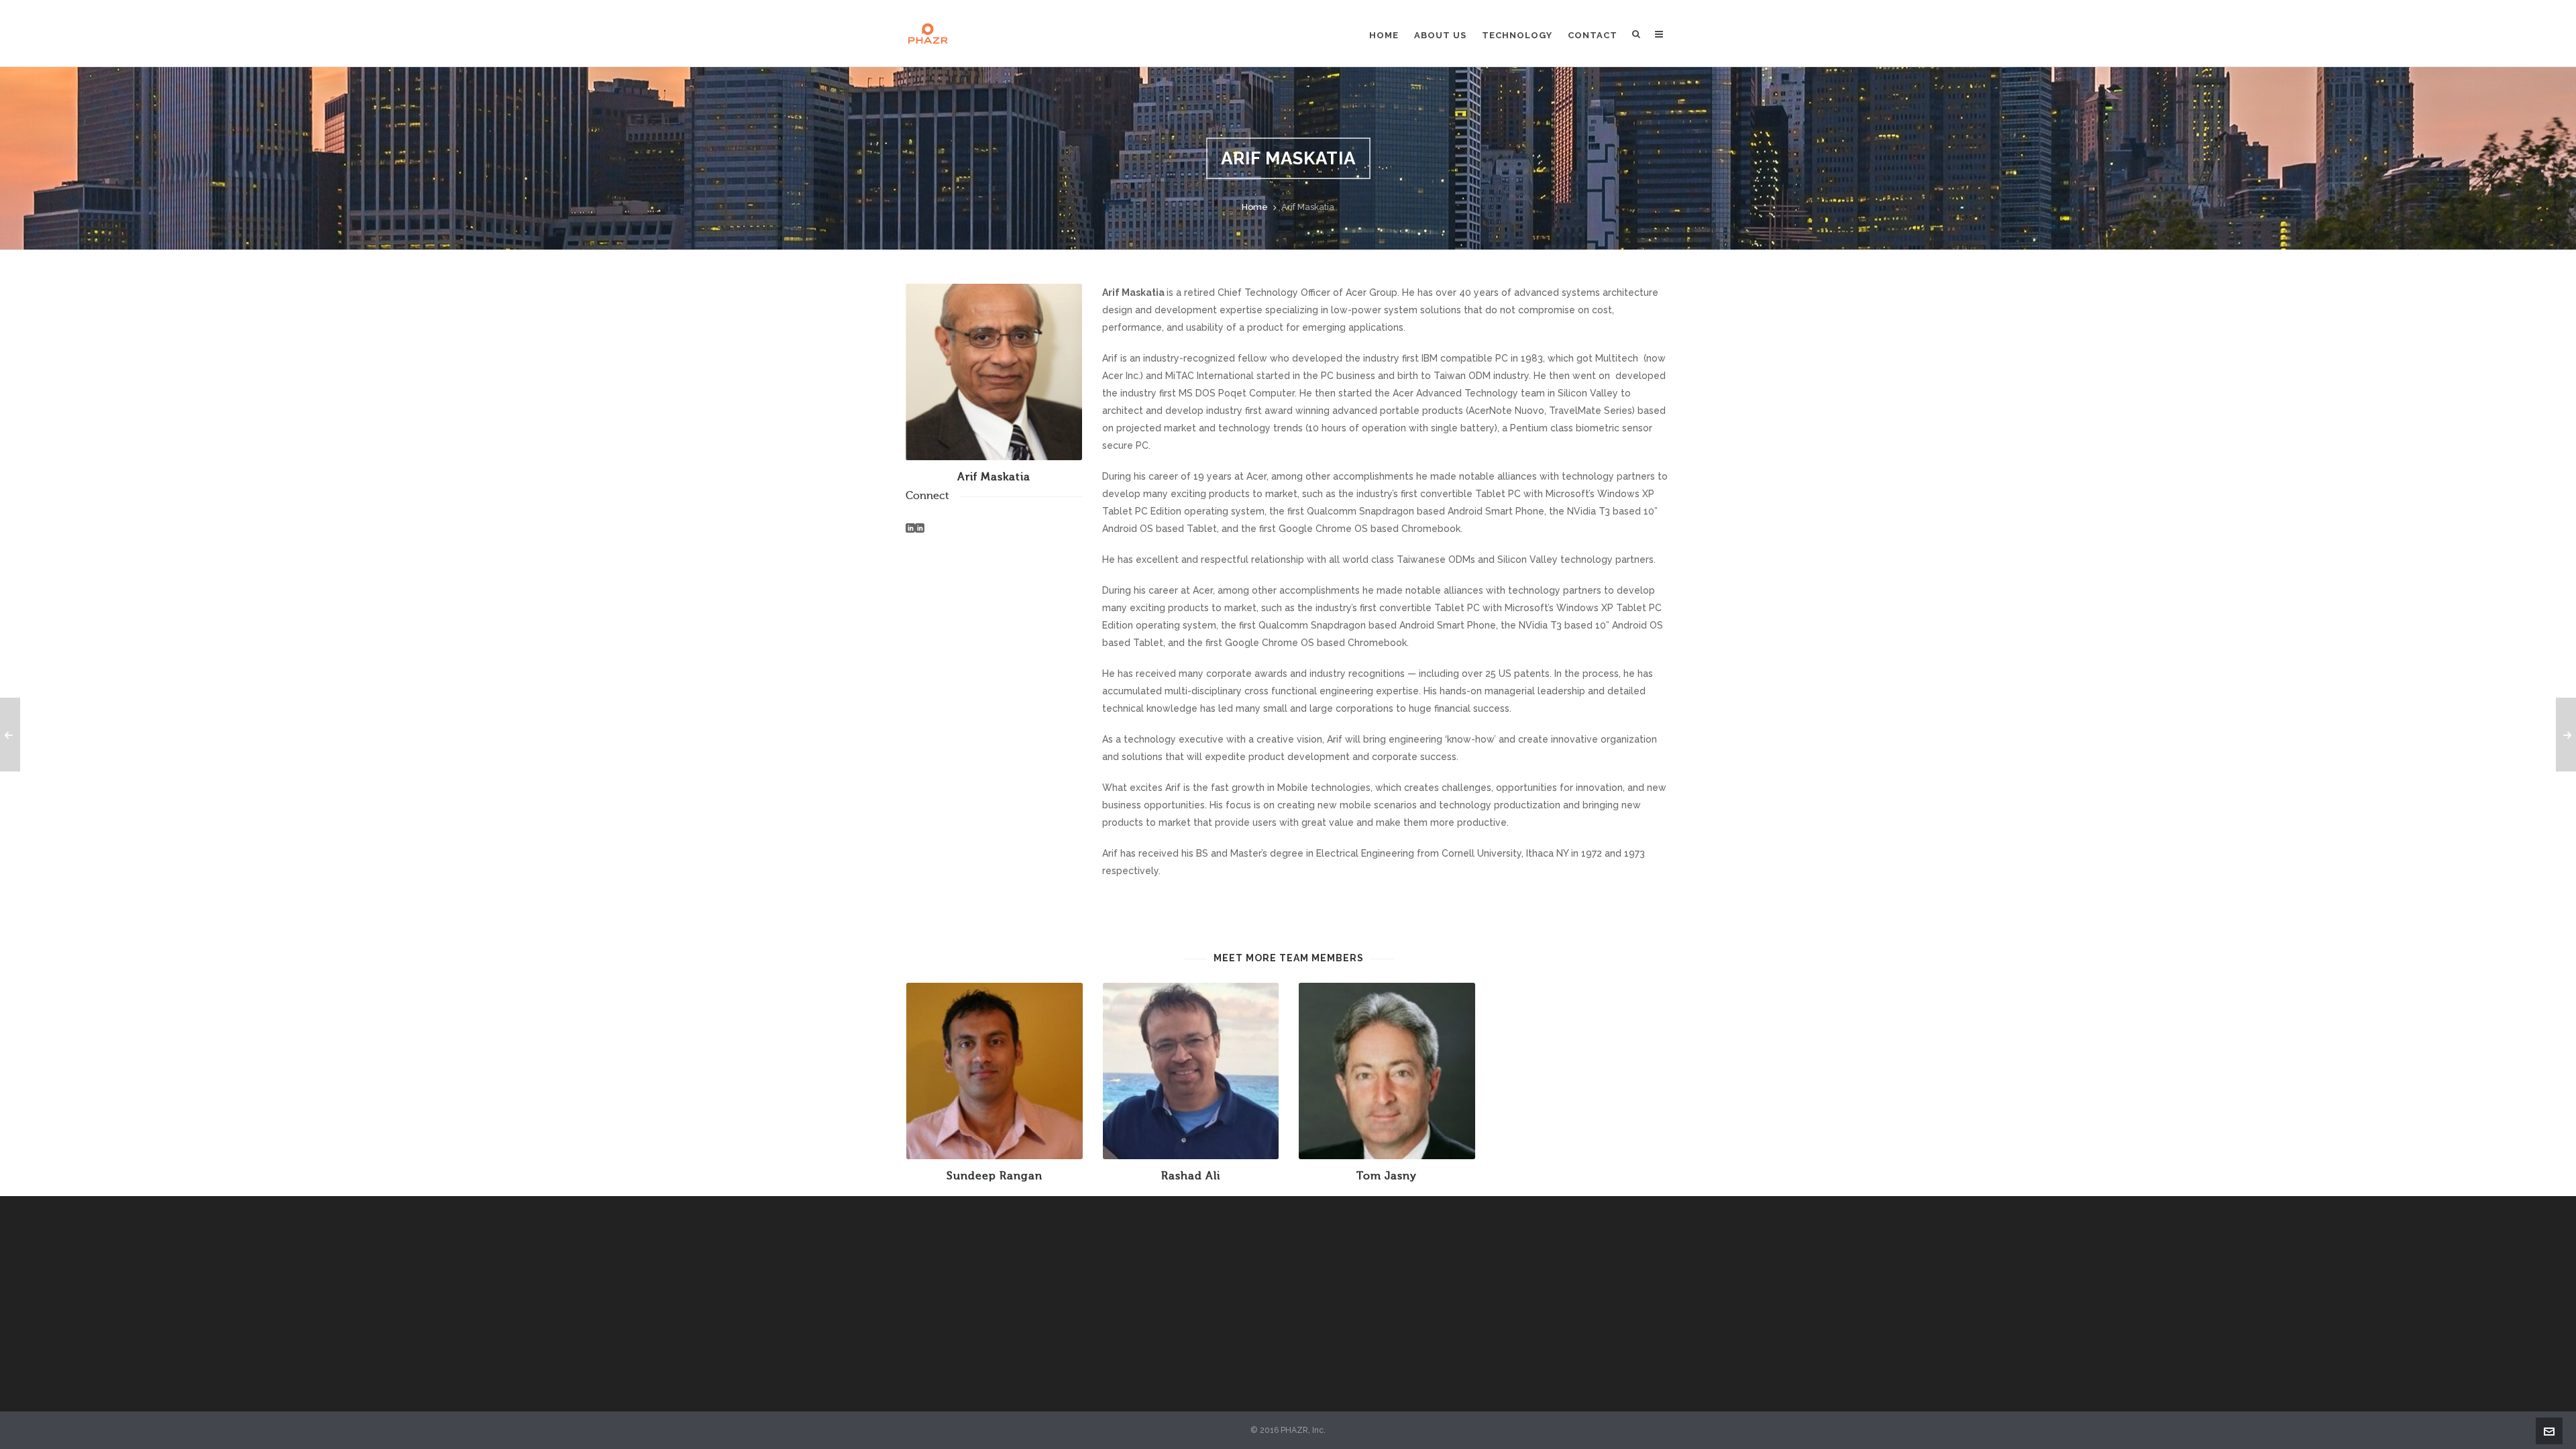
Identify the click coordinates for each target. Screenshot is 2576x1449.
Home (1255, 207)
